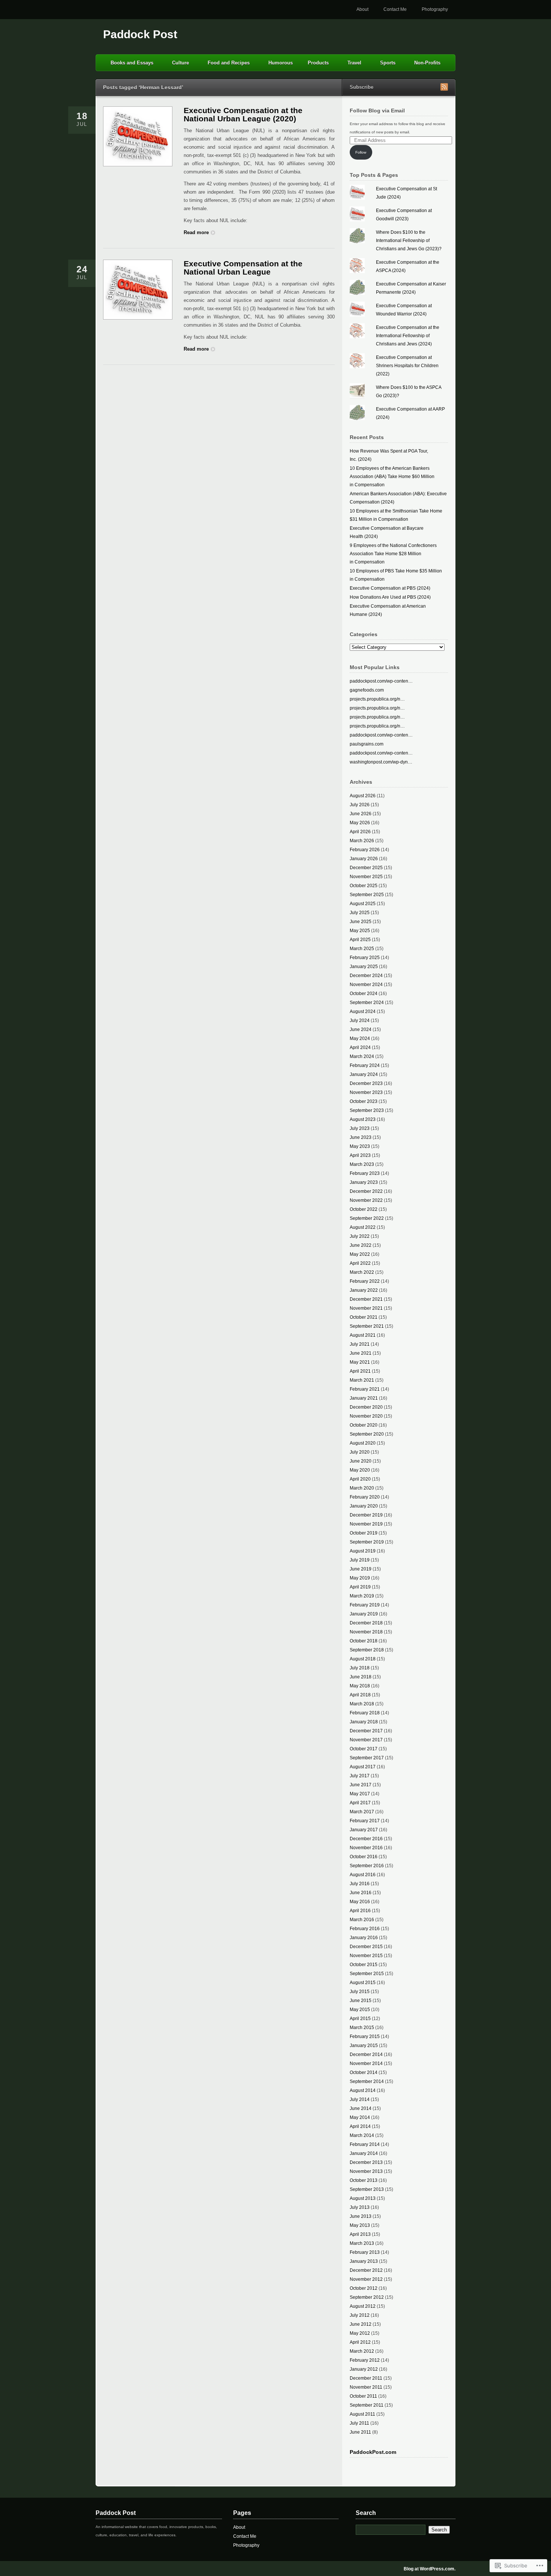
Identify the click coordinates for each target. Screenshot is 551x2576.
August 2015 (363, 1983)
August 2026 (363, 796)
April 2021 (360, 1371)
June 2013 (361, 2216)
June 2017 (361, 1785)
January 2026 (364, 859)
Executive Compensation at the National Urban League (243, 268)
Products (318, 63)
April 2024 (360, 1047)
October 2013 (364, 2180)
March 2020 (362, 1488)
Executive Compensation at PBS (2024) (390, 588)
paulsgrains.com (367, 744)
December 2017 (366, 1731)
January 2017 (364, 1830)
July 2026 (360, 805)
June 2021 (361, 1353)
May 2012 (360, 2333)
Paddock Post (140, 34)
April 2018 (360, 1695)
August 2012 (363, 2306)
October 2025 (364, 886)
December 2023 (366, 1083)
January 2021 (364, 1398)
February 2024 (365, 1065)
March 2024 (362, 1056)
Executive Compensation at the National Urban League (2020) (243, 114)
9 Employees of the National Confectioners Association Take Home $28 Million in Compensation (393, 554)
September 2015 (367, 1974)
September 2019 (367, 1542)
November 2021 (366, 1308)
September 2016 (367, 1866)
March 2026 (362, 841)
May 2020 (360, 1470)
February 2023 (365, 1173)
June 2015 (361, 2001)
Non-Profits (427, 63)
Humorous (281, 63)
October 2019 (364, 1533)
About (362, 9)
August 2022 (363, 1227)
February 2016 (365, 1929)
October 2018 (364, 1641)
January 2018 (364, 1722)
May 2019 (360, 1578)
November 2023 (366, 1092)
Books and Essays (132, 63)
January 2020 (364, 1506)
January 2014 (364, 2153)
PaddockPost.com (373, 2452)
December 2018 (366, 1623)
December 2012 (366, 2270)
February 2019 (365, 1605)
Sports (388, 63)
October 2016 (364, 1857)
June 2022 (361, 1245)
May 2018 (360, 1686)
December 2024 (366, 976)
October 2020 (364, 1425)
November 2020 (366, 1416)
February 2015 (365, 2037)
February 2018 (365, 1713)
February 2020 (365, 1497)
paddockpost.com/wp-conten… (381, 681)
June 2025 (361, 922)
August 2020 (363, 1443)
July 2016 (360, 1884)
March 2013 (362, 2243)
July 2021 (360, 1344)
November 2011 (366, 2387)
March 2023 (362, 1164)
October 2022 (364, 1209)
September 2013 (367, 2189)
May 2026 (360, 823)
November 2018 (366, 1632)
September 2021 (367, 1326)
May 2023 (360, 1146)
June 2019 (361, 1569)
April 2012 (360, 2342)
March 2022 (362, 1272)
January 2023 (364, 1182)
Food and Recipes (229, 63)
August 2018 (363, 1659)
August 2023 (363, 1119)
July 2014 (360, 2099)
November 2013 (366, 2171)
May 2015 (360, 2010)
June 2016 (361, 1893)
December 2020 (366, 1407)
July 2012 (360, 2315)
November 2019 (366, 1524)
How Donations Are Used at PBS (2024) (390, 597)
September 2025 (367, 895)
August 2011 (362, 2414)
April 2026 (360, 832)
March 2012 (362, 2351)
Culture (180, 63)
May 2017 (360, 1794)
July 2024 (360, 1021)
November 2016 (366, 1848)
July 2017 (360, 1776)
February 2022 (365, 1281)
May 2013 (360, 2225)
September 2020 (367, 1434)
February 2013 (365, 2252)
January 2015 (364, 2046)
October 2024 (364, 994)
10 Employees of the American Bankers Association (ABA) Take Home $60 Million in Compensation (392, 477)
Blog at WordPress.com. (430, 2569)
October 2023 (364, 1101)
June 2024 (361, 1030)
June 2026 (361, 814)
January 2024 (364, 1074)
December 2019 (366, 1515)
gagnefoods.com (367, 690)
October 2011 (363, 2396)
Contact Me (395, 9)
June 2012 (361, 2324)
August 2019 (363, 1551)
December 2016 (366, 1839)
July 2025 (360, 913)
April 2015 (360, 2019)
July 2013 (360, 2207)
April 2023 (360, 1155)
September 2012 (367, 2297)
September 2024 (367, 1003)
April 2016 (360, 1911)
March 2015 (362, 2028)
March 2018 (362, 1704)
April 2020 (360, 1479)
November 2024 (366, 985)
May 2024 (360, 1038)
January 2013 (364, 2261)
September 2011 (367, 2405)
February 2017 (365, 1821)
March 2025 (362, 949)
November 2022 (366, 1200)
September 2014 (367, 2081)
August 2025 (363, 904)
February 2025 (365, 958)
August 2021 (363, 1335)
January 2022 (364, 1290)
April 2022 (360, 1263)
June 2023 (361, 1137)
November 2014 (366, 2063)
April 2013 (360, 2234)
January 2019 (364, 1614)
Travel (354, 63)
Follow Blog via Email (377, 111)
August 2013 (363, 2198)
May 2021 (360, 1362)
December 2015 (366, 1947)
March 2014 (362, 2135)
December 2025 (366, 868)
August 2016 (363, 1875)
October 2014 (364, 2072)
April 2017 (360, 1803)
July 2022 (360, 1236)
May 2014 (360, 2117)
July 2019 (360, 1560)
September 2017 (367, 1758)
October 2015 (364, 1965)
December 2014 (366, 2055)
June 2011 (360, 2432)
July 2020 (360, 1452)
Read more (196, 232)
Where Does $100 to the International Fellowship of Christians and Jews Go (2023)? (409, 241)
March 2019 (362, 1596)
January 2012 (364, 2369)
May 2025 (360, 931)
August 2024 (363, 1012)
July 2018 (360, 1668)
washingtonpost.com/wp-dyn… (381, 762)
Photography (435, 9)
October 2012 (364, 2288)
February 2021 (365, 1389)
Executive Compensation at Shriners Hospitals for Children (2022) (407, 366)
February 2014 (365, 2144)
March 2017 (362, 1812)
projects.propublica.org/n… (377, 699)
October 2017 (364, 1749)
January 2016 (364, 1938)
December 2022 (366, 1191)
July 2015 (360, 1992)
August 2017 (363, 1767)
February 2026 (365, 850)
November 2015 (366, 1956)
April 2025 (360, 940)
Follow (361, 152)
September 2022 (367, 1218)
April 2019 (360, 1587)
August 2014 (363, 2090)
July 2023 (360, 1128)
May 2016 (360, 1902)
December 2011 (366, 2378)
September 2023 (367, 1110)
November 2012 (366, 2279)
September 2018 (367, 1650)
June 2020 (361, 1461)
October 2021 (364, 1317)
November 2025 (366, 877)
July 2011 (359, 2423)
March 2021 (362, 1380)
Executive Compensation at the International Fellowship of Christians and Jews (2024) (408, 336)
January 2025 (364, 967)
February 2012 (365, 2360)
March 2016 (362, 1920)
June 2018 (361, 1677)
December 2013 (366, 2162)
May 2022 (360, 1254)
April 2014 (360, 2126)
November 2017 (366, 1740)
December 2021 (366, 1299)
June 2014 (361, 2108)
